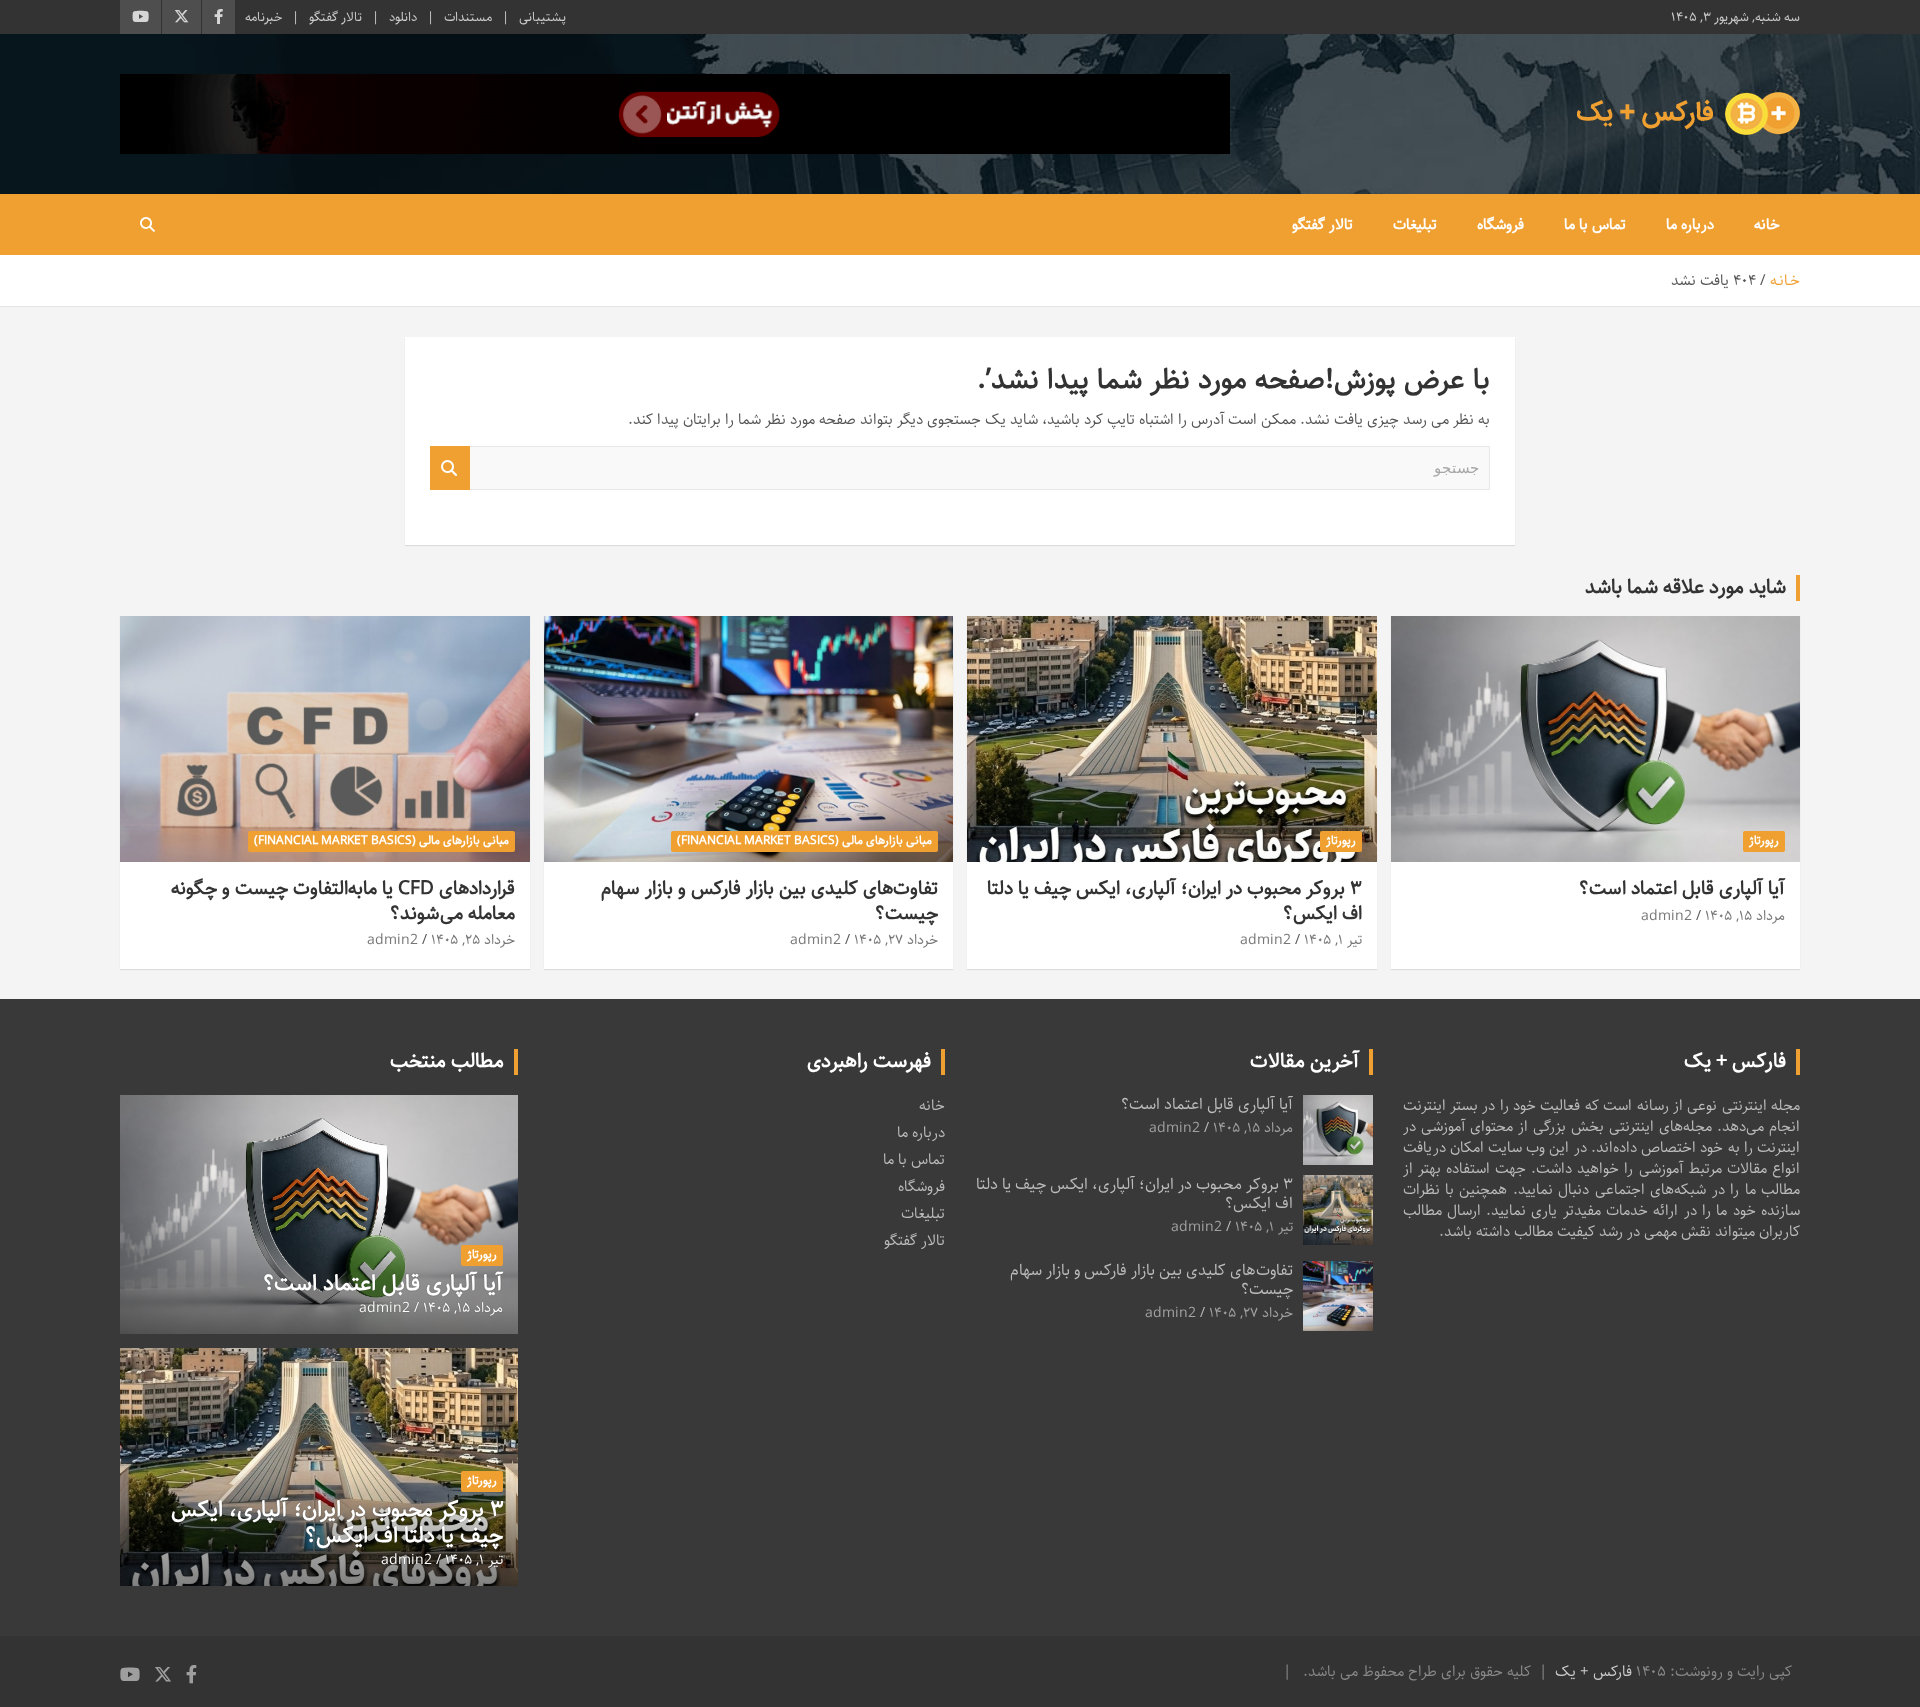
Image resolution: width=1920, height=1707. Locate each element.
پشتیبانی (542, 17)
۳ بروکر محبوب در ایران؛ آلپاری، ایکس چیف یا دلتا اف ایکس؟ (1174, 901)
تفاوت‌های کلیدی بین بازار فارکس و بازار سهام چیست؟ (769, 901)
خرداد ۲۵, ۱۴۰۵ (473, 940)
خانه (1767, 224)
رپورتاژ (1764, 840)
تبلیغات (1415, 224)
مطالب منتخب (447, 1061)
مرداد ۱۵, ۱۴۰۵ (1745, 916)
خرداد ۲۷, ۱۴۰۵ (896, 940)
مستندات (468, 17)
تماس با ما (1595, 224)
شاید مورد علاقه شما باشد (1685, 587)
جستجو (450, 468)
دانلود (403, 17)
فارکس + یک (1593, 1671)
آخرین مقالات (1304, 1061)
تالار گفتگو (335, 17)
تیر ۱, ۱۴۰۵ (1333, 940)
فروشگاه (1500, 224)
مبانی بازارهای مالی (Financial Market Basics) (804, 840)
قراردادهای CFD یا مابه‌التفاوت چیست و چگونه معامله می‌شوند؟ (343, 901)
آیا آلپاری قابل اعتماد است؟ (1682, 888)
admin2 (1666, 916)
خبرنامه (263, 17)
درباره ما (1690, 224)
